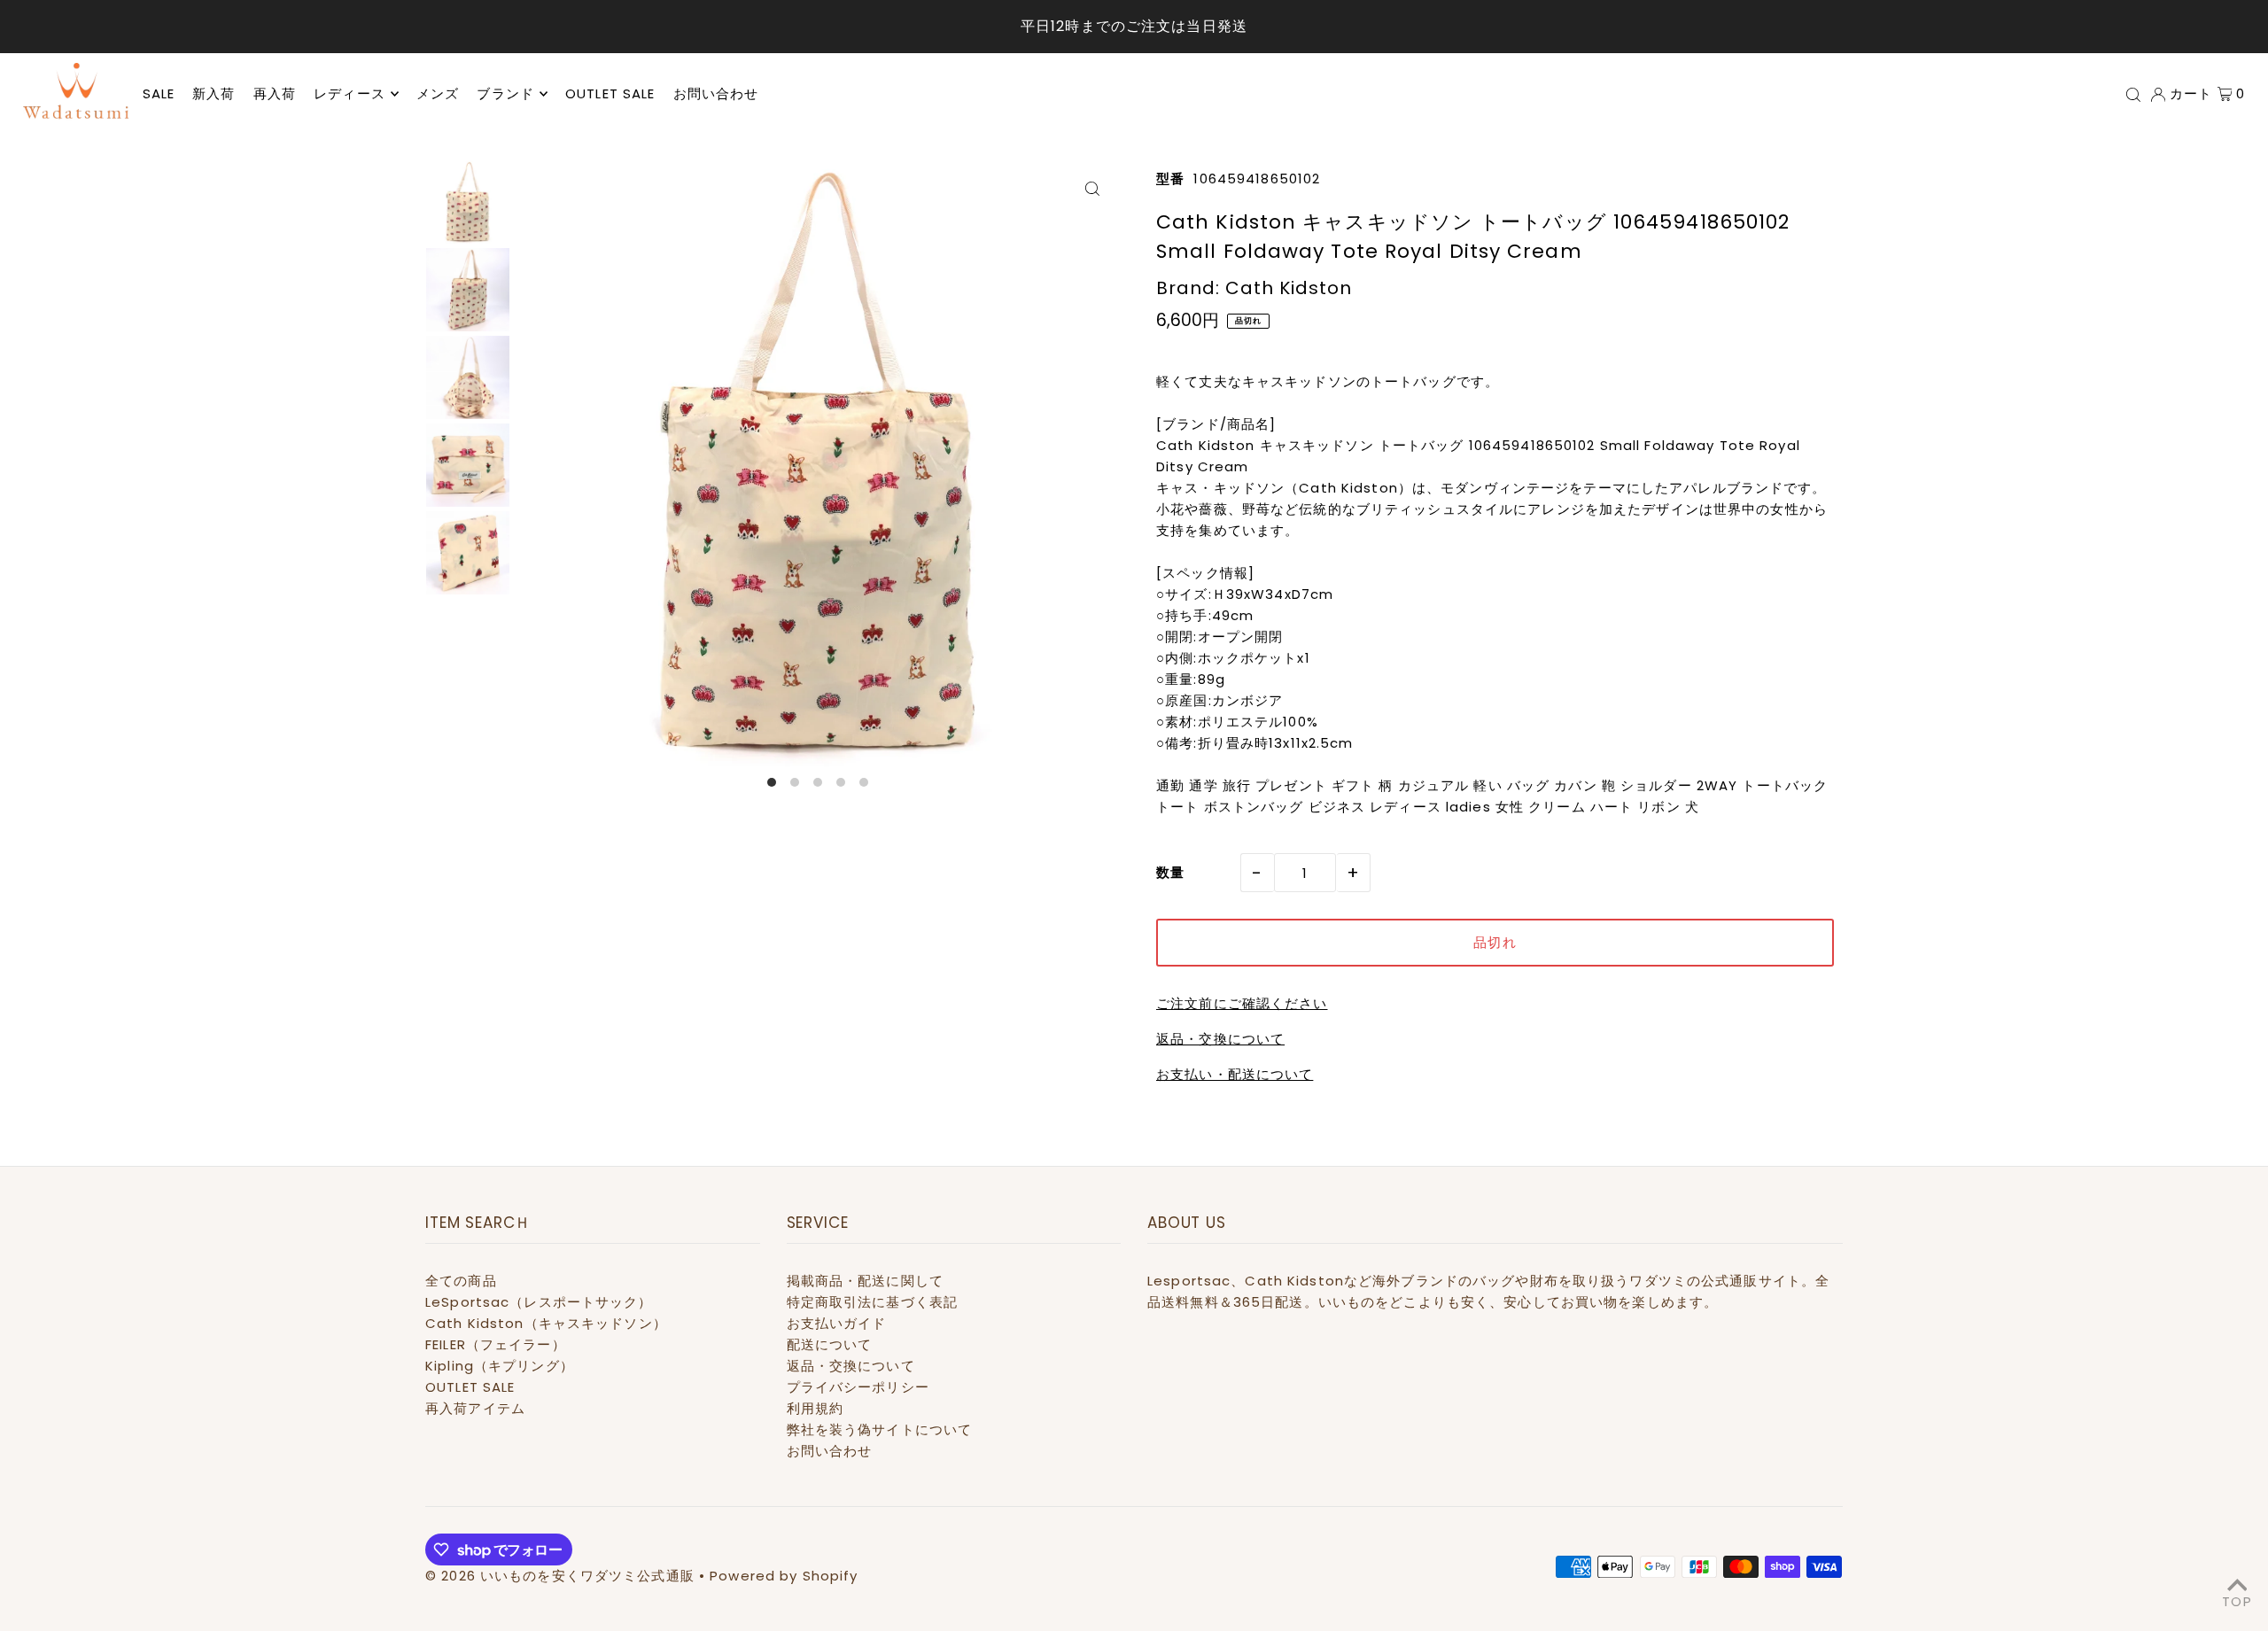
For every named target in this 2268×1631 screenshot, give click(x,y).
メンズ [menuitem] (438, 93)
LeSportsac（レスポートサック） (539, 1302)
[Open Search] (2133, 94)
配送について (830, 1344)
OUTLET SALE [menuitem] (610, 93)
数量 (1170, 872)
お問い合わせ (830, 1451)
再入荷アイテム (475, 1408)
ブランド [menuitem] (505, 93)
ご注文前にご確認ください (1242, 1003)
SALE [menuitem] (159, 93)
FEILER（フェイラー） (496, 1344)
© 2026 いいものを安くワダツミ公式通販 (560, 1576)
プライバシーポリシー (858, 1387)
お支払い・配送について (1235, 1074)
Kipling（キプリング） (500, 1366)
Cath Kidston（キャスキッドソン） (546, 1323)
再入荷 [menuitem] (275, 93)
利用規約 (816, 1408)
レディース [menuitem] (350, 93)
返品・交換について (1220, 1039)
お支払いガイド (837, 1323)
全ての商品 (461, 1281)
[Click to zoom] (1092, 188)
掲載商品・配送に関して (865, 1281)
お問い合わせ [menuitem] (716, 93)
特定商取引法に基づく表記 (873, 1302)
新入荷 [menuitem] (214, 93)
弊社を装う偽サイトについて (880, 1429)
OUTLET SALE (470, 1387)
